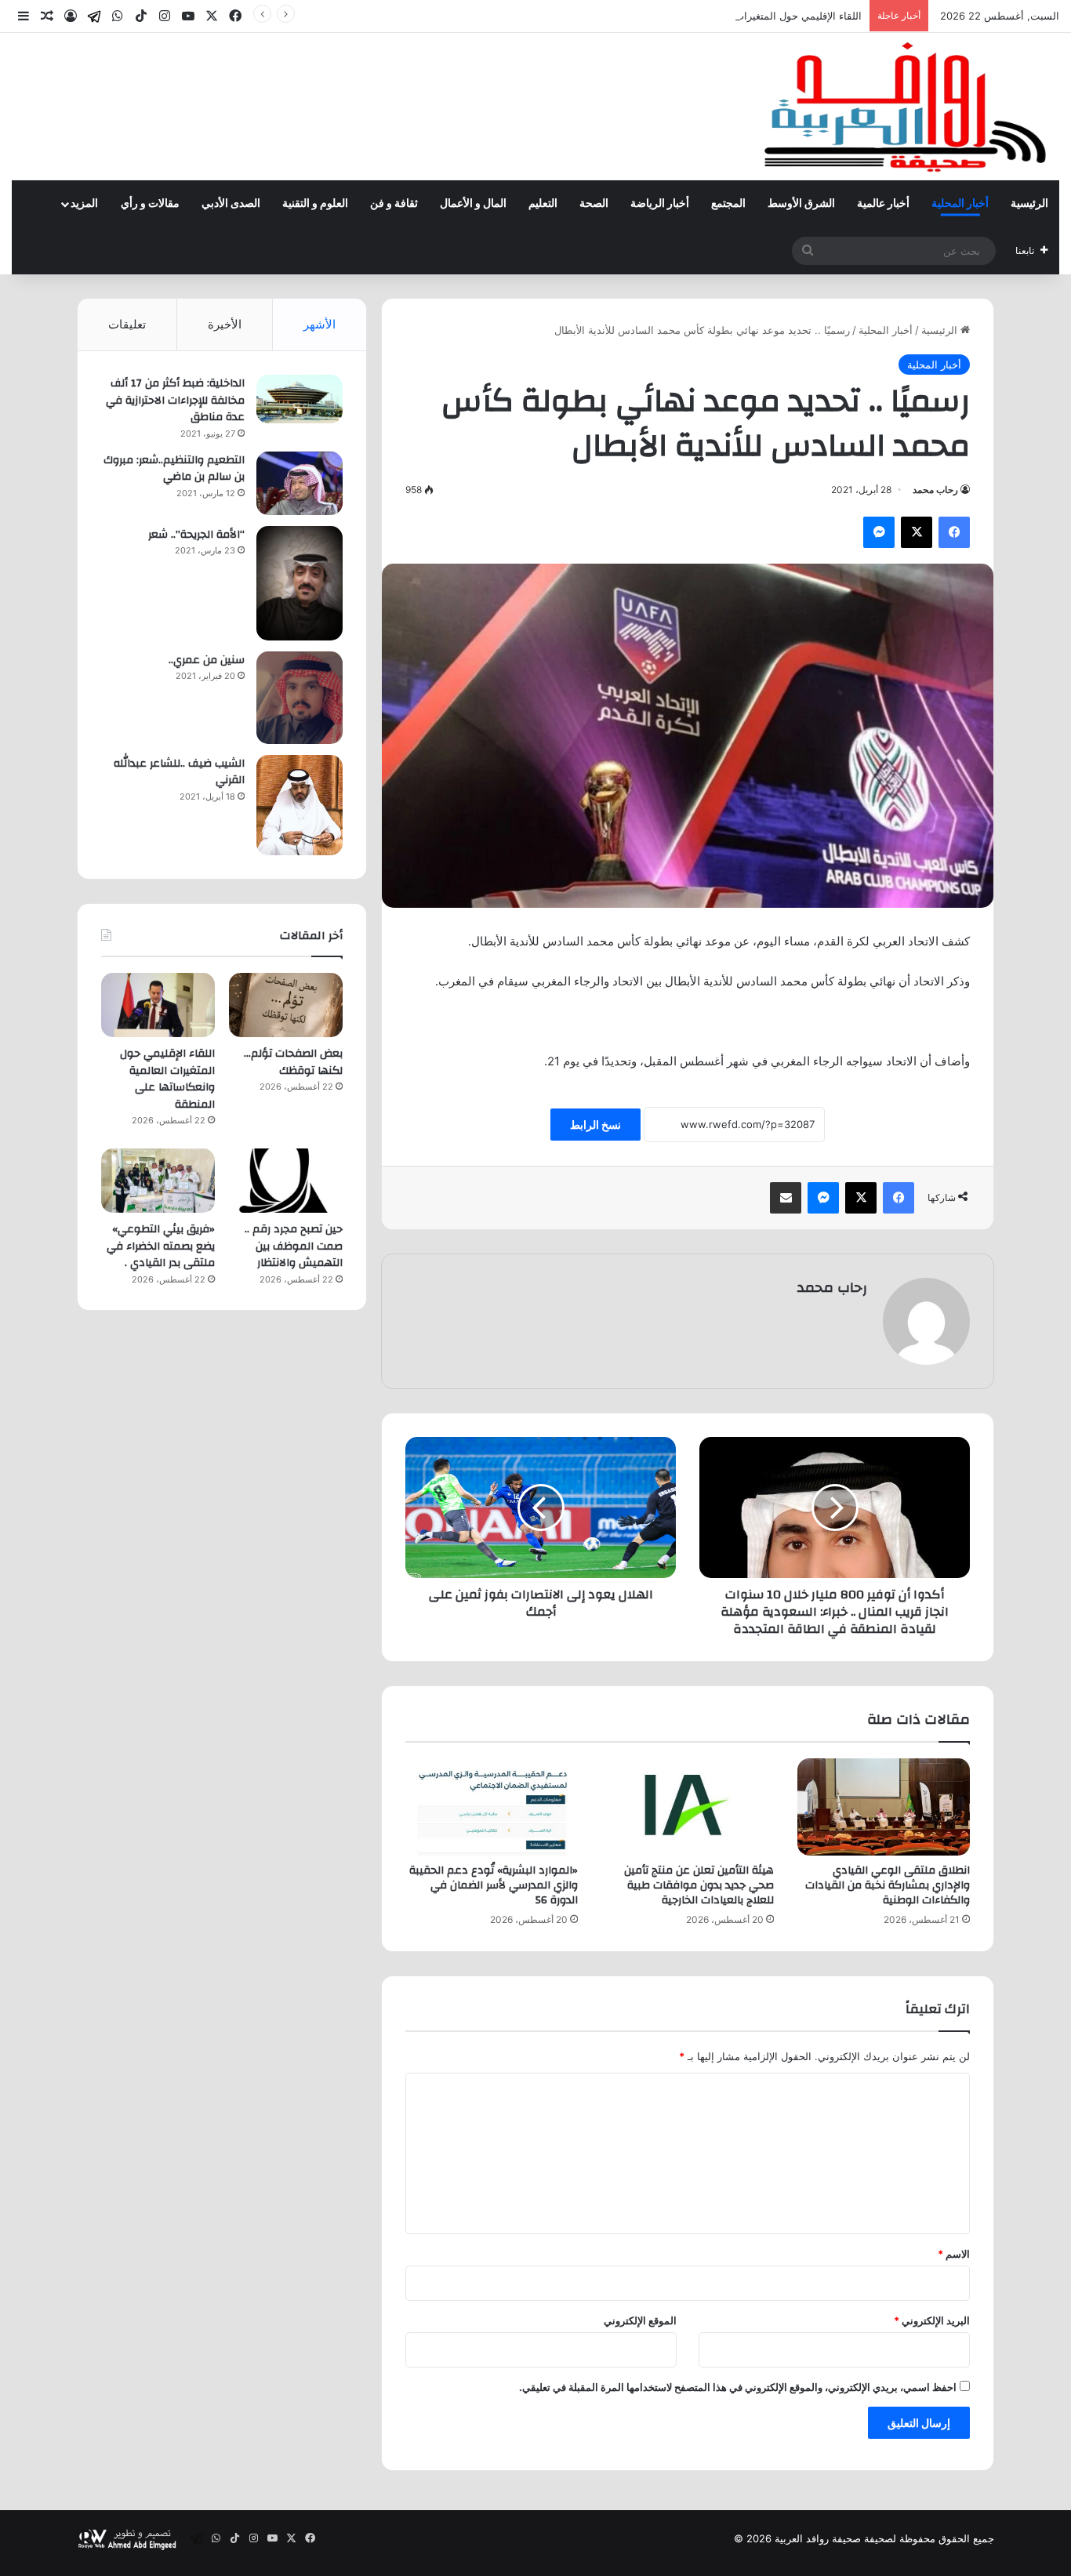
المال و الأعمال (473, 204)
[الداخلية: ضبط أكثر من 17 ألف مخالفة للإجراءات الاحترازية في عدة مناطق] (300, 399)
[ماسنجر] (879, 532)
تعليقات (127, 324)
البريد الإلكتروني (932, 2320)
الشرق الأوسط (801, 204)
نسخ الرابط (595, 1125)
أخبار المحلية (960, 204)
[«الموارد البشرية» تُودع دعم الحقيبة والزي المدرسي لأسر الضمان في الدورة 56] (492, 1807)
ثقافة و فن (394, 204)
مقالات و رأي (150, 204)
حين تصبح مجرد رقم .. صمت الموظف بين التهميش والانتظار (294, 1246)
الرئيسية (1029, 204)
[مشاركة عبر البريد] (786, 1198)
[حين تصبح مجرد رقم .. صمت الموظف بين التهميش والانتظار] (286, 1181)
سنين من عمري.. (207, 660)
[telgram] (94, 16)
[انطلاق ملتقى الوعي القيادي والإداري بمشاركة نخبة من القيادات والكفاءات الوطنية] (884, 1807)
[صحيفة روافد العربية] (907, 107)
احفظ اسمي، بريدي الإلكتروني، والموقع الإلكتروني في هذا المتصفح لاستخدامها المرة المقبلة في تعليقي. (738, 2387)
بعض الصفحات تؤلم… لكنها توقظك (293, 1062)
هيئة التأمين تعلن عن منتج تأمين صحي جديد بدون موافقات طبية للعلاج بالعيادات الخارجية (699, 1885)
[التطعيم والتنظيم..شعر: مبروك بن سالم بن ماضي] (300, 483)
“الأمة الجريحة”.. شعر (196, 535)
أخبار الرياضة (660, 204)
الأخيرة (225, 324)
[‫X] (917, 532)
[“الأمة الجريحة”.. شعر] (300, 583)
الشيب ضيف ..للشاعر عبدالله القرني (179, 772)
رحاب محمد (935, 490)
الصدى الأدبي (231, 204)
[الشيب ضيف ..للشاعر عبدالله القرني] (300, 805)
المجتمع (728, 204)
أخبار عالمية (883, 204)
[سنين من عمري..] (300, 698)
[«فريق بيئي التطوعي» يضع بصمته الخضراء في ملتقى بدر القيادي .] (158, 1181)
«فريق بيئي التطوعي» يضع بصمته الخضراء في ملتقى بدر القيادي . (161, 1246)
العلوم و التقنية (315, 204)
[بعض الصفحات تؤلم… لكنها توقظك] (286, 1005)
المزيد (84, 204)
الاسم (954, 2254)
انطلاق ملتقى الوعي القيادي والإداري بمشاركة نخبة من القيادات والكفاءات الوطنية (888, 1885)
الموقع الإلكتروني (640, 2320)
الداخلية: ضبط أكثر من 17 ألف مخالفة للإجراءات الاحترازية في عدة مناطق (175, 400)
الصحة (594, 204)
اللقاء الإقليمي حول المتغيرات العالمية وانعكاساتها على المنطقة (726, 16)
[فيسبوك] (954, 532)
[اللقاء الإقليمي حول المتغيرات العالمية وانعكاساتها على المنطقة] (158, 1005)
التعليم (543, 204)
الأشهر (319, 324)
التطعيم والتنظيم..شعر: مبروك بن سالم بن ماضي (174, 469)
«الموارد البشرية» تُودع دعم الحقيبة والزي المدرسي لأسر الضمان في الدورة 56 (494, 1885)
